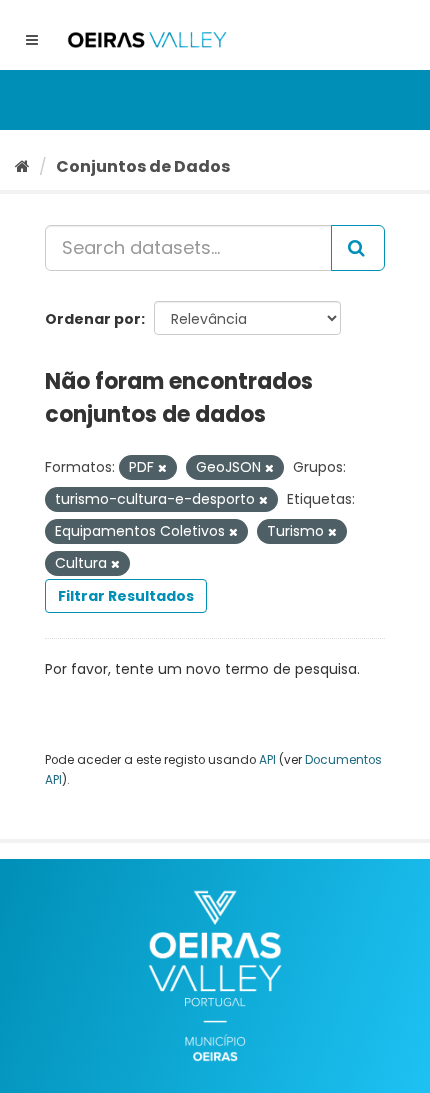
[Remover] (162, 468)
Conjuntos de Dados (143, 166)
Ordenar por (93, 319)
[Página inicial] (22, 166)
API (267, 760)
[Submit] (358, 248)
